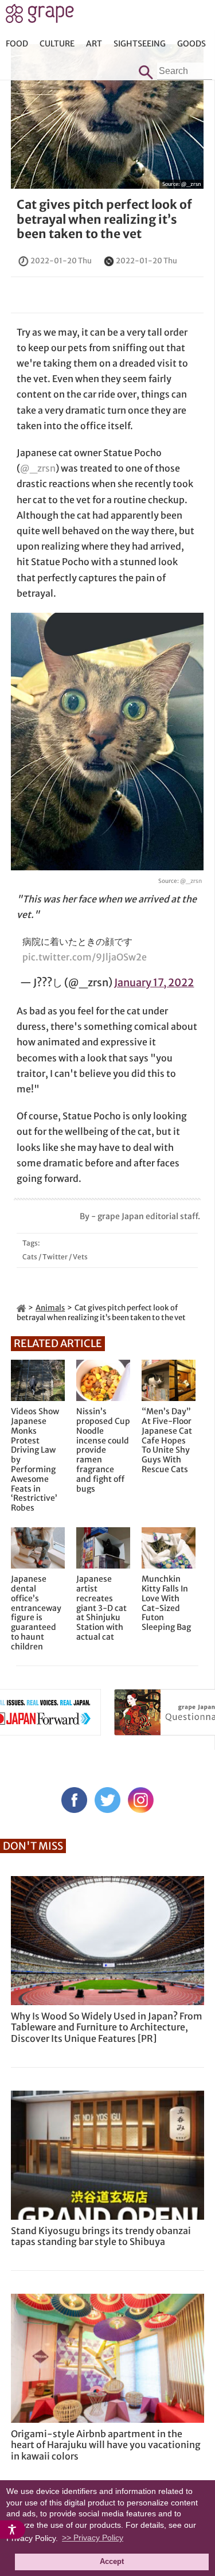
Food (17, 44)
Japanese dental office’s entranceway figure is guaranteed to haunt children (36, 1613)
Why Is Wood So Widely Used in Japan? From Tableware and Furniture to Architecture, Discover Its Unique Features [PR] (107, 2027)
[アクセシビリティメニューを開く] (13, 2530)
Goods (191, 44)
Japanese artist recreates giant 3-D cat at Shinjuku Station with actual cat (101, 1608)
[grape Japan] (21, 1308)
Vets (80, 1257)
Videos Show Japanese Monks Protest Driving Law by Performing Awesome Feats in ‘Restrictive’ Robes (35, 1460)
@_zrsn (191, 184)
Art (94, 44)
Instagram (141, 1800)
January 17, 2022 (154, 982)
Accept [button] (112, 2562)
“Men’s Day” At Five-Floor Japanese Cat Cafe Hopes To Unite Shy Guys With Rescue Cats (167, 1441)
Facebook (74, 1800)
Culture (57, 44)
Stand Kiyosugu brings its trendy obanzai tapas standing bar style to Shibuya (101, 2236)
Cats (30, 1257)
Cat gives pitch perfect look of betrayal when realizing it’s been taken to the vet (104, 219)
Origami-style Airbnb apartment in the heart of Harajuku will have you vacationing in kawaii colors (106, 2445)
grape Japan (40, 17)
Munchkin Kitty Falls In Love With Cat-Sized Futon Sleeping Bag (166, 1603)
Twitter (55, 1257)
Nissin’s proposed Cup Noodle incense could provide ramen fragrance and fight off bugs (103, 1450)
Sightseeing (140, 44)
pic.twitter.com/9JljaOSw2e (85, 957)
